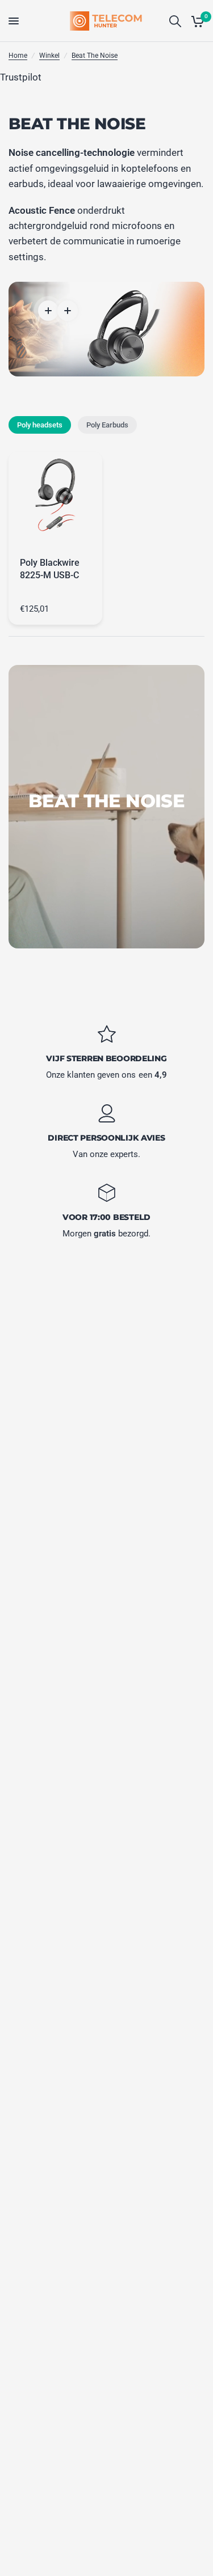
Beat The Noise (95, 56)
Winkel (49, 56)
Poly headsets (40, 425)
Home (18, 56)
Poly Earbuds (107, 425)
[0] (196, 21)
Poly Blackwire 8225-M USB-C (50, 569)
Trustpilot (21, 77)
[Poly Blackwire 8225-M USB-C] (55, 499)
